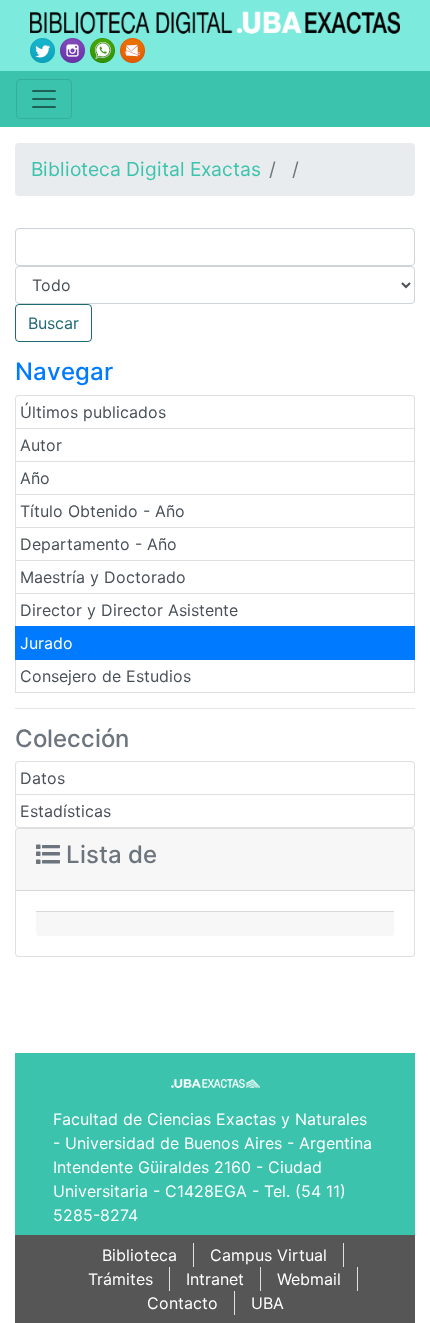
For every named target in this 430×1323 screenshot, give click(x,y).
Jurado (46, 643)
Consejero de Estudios (105, 676)
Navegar (64, 371)
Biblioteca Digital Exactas (146, 169)
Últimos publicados (93, 412)
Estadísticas (65, 811)
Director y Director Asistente (129, 610)
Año (35, 478)
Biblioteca (139, 1255)
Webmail (309, 1279)
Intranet (215, 1279)
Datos (42, 778)
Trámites (120, 1279)
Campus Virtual (268, 1255)
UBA (267, 1303)
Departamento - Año (98, 544)
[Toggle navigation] (44, 99)
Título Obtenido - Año (102, 511)
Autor (41, 445)
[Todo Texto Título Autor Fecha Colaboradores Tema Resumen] (215, 285)
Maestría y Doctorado (103, 577)
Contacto (182, 1303)
